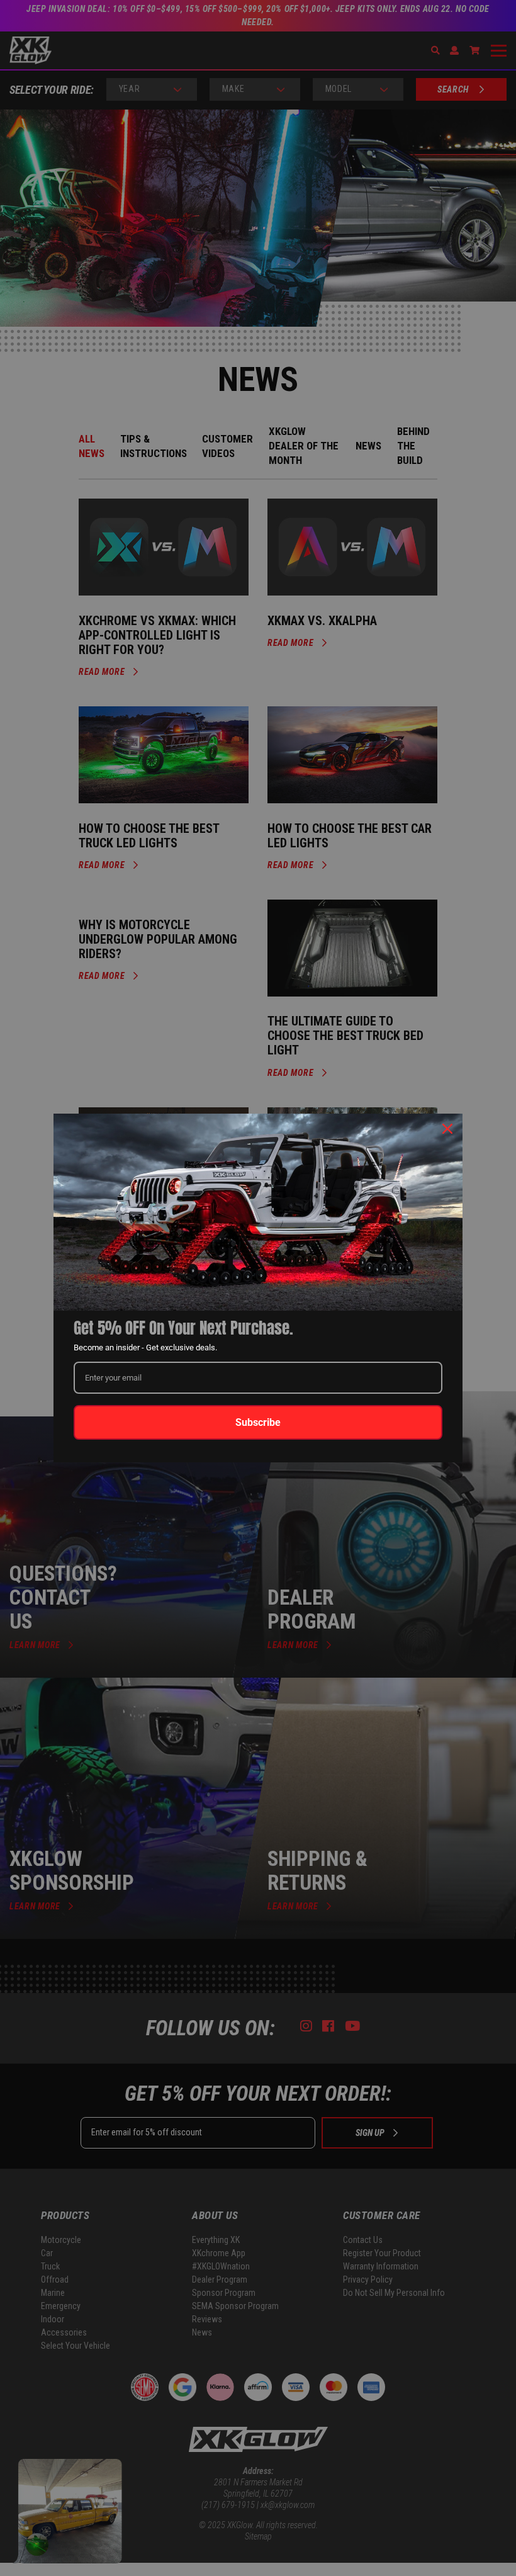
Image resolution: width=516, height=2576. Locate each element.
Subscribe (258, 1422)
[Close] (447, 1129)
